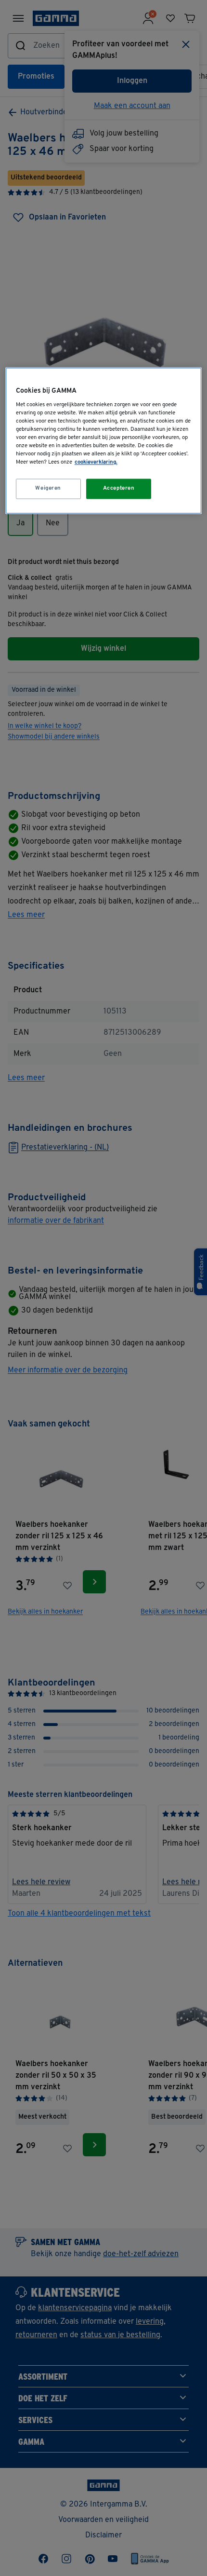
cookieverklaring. (96, 463)
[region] (104, 440)
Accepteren (119, 489)
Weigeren (48, 489)
